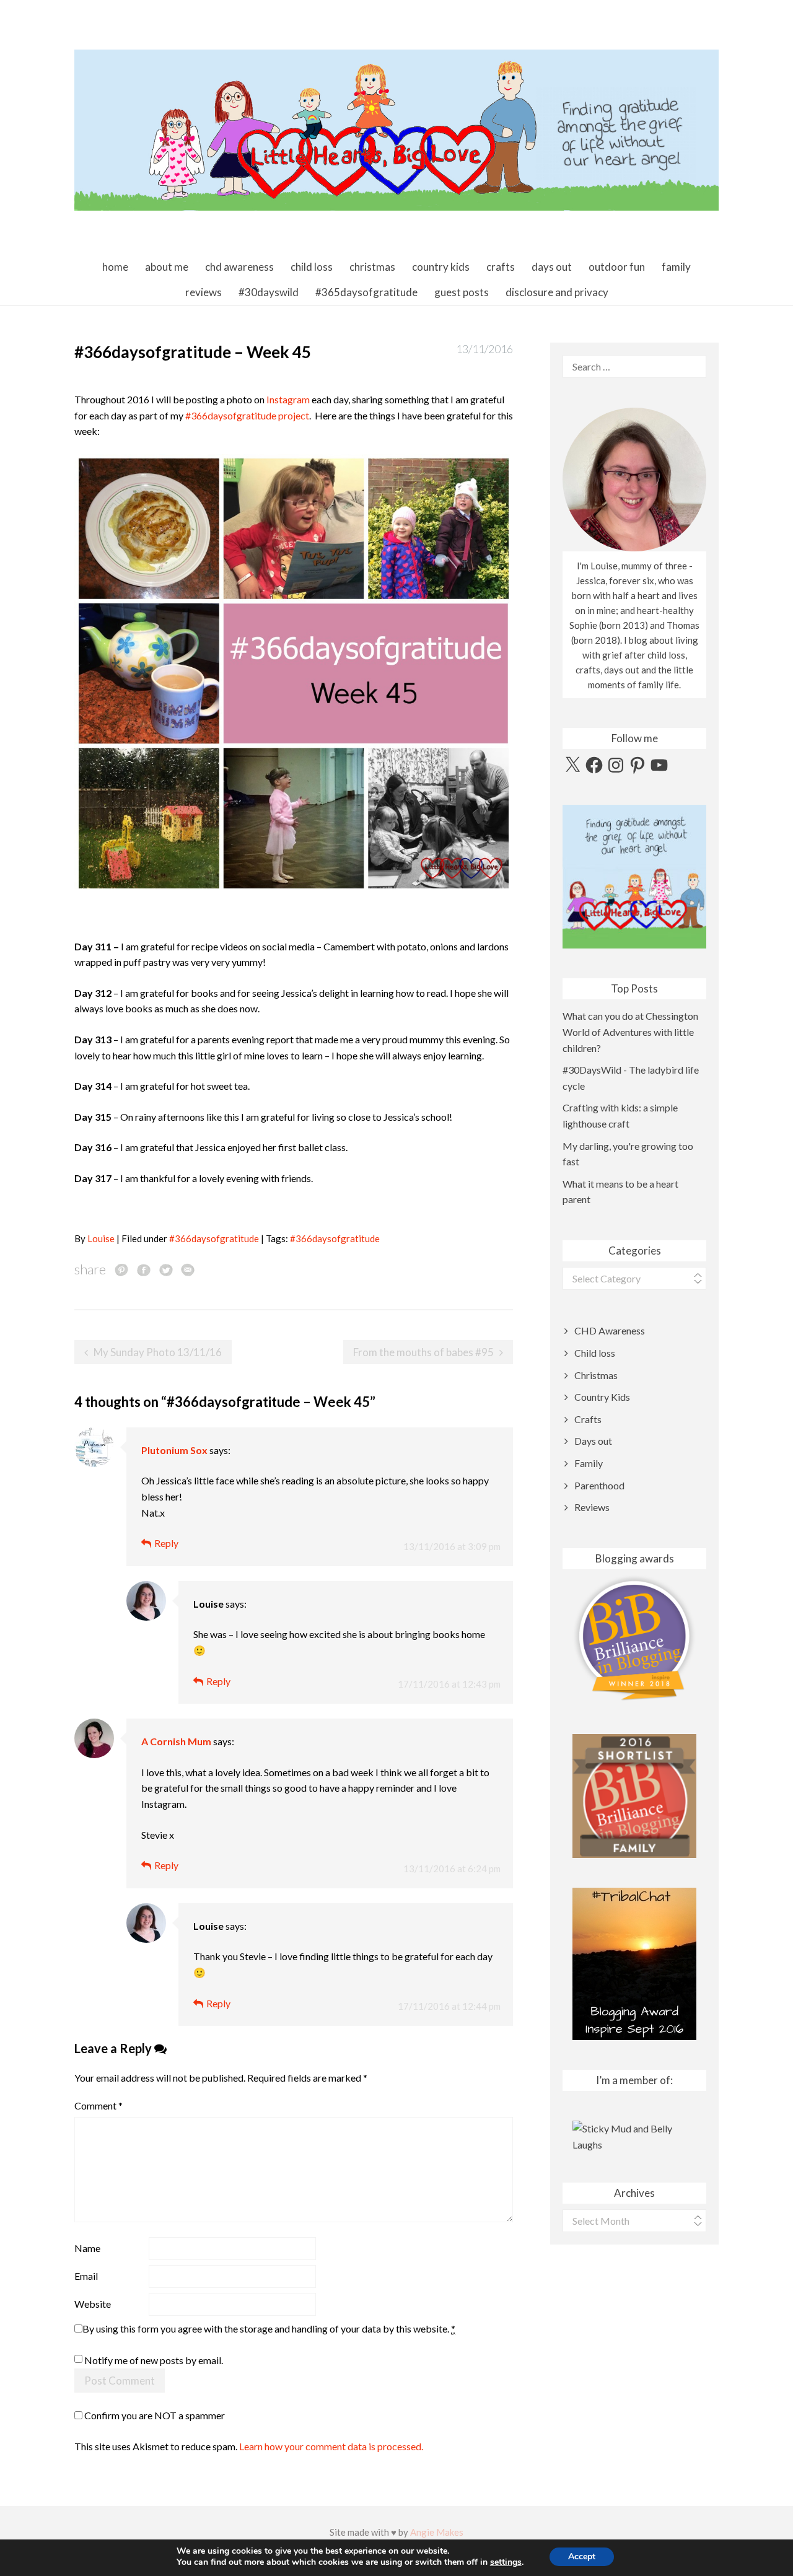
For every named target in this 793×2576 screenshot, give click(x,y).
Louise (101, 1238)
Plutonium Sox (174, 1450)
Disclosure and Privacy (557, 292)
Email (86, 2276)
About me (167, 267)
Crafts (501, 267)
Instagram (288, 399)
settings (506, 2562)
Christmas (372, 267)
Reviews (204, 292)
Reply (166, 1543)
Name (87, 2248)
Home (115, 267)
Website (93, 2304)
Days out (552, 267)
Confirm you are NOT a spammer (154, 2415)
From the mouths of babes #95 (423, 1352)
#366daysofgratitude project (247, 415)
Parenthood (599, 1485)
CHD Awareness (239, 267)
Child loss (312, 267)
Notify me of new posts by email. (154, 2361)
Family (676, 267)
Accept (582, 2556)
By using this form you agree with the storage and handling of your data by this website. (269, 2328)
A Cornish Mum (176, 1741)
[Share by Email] (188, 1269)
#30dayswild (269, 292)
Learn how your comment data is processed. (331, 2446)
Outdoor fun (617, 267)
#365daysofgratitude (366, 292)
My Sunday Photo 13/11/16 (158, 1352)
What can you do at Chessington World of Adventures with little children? (630, 1032)
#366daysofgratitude (214, 1238)
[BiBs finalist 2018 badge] (634, 1638)
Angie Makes (437, 2532)
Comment (99, 2105)
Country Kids (441, 267)
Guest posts (462, 292)
